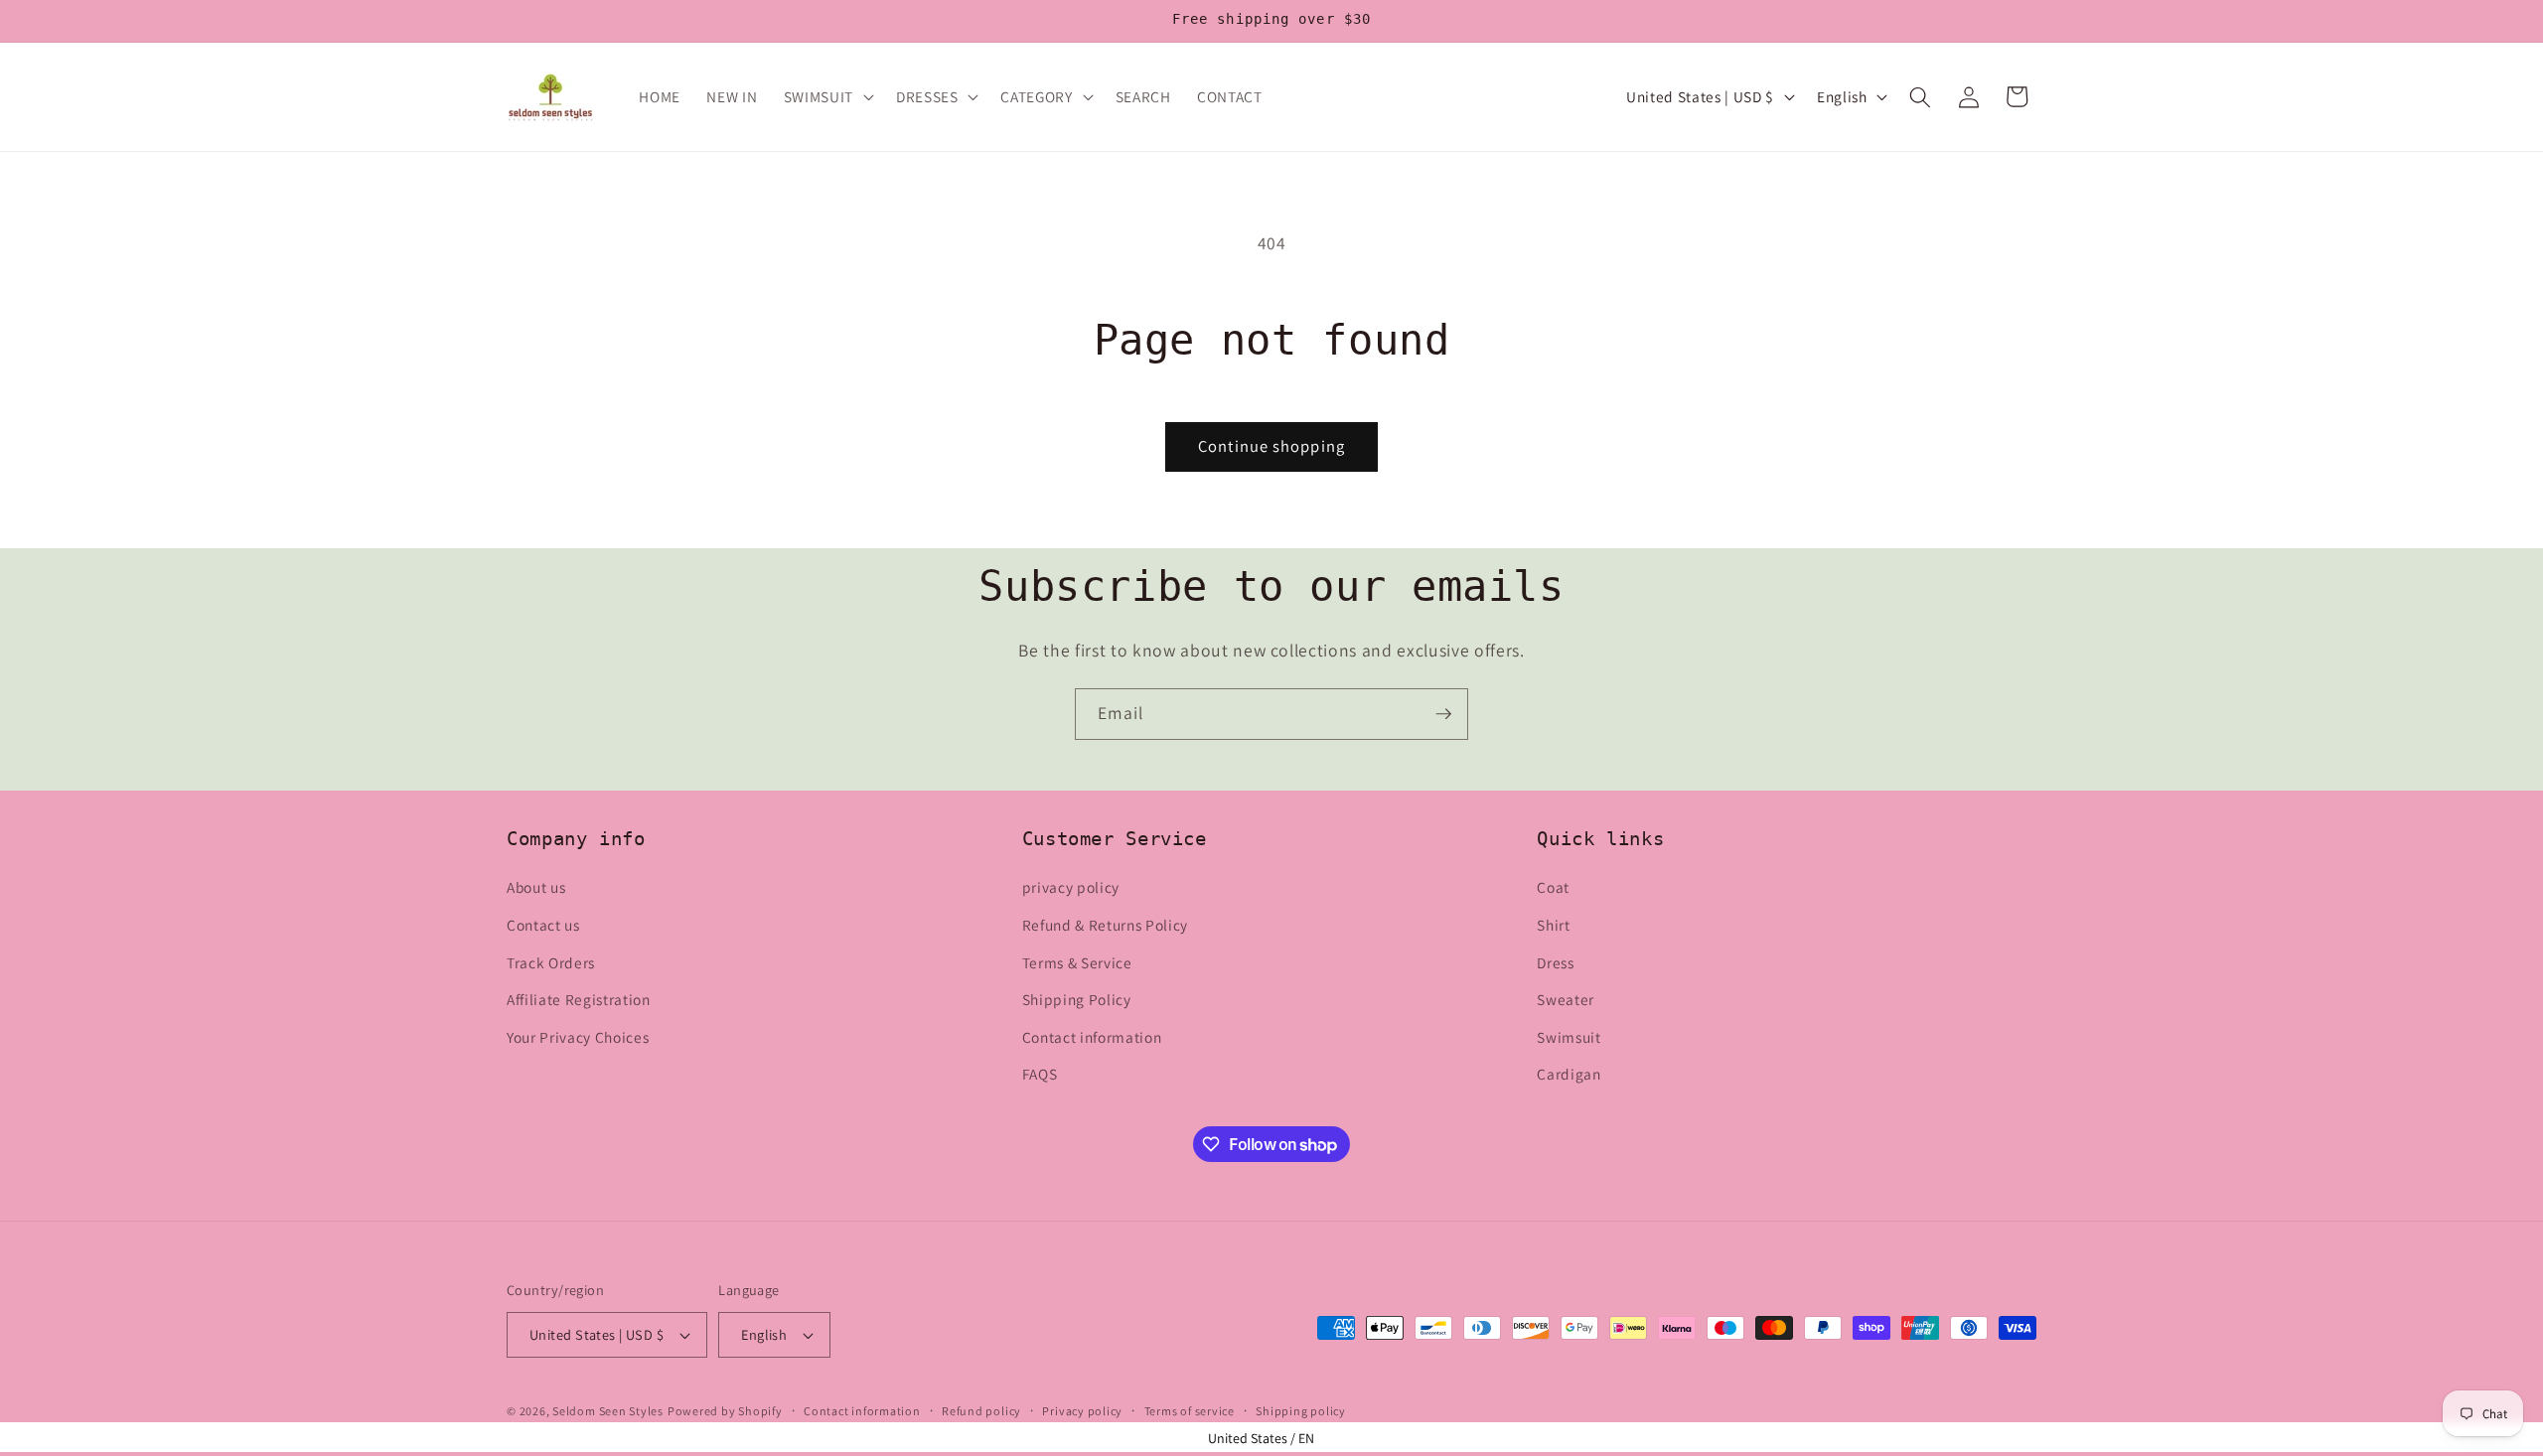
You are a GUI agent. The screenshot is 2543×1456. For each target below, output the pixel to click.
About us (536, 888)
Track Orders (551, 962)
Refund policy (981, 1411)
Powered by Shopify (725, 1411)
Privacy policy (1082, 1411)
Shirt (1553, 925)
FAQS (1040, 1075)
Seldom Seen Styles (608, 1411)
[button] (827, 97)
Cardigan (1569, 1075)
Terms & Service (1077, 962)
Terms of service (1190, 1411)
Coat (1553, 888)
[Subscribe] (1443, 714)
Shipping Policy (1077, 1000)
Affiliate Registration (579, 1000)
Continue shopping (1271, 446)
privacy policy (1071, 888)
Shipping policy (1301, 1411)
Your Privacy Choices (578, 1037)
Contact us (543, 925)
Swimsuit (1569, 1037)
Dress (1555, 962)
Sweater (1566, 1000)
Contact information (1092, 1037)
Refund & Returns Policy (1105, 925)
